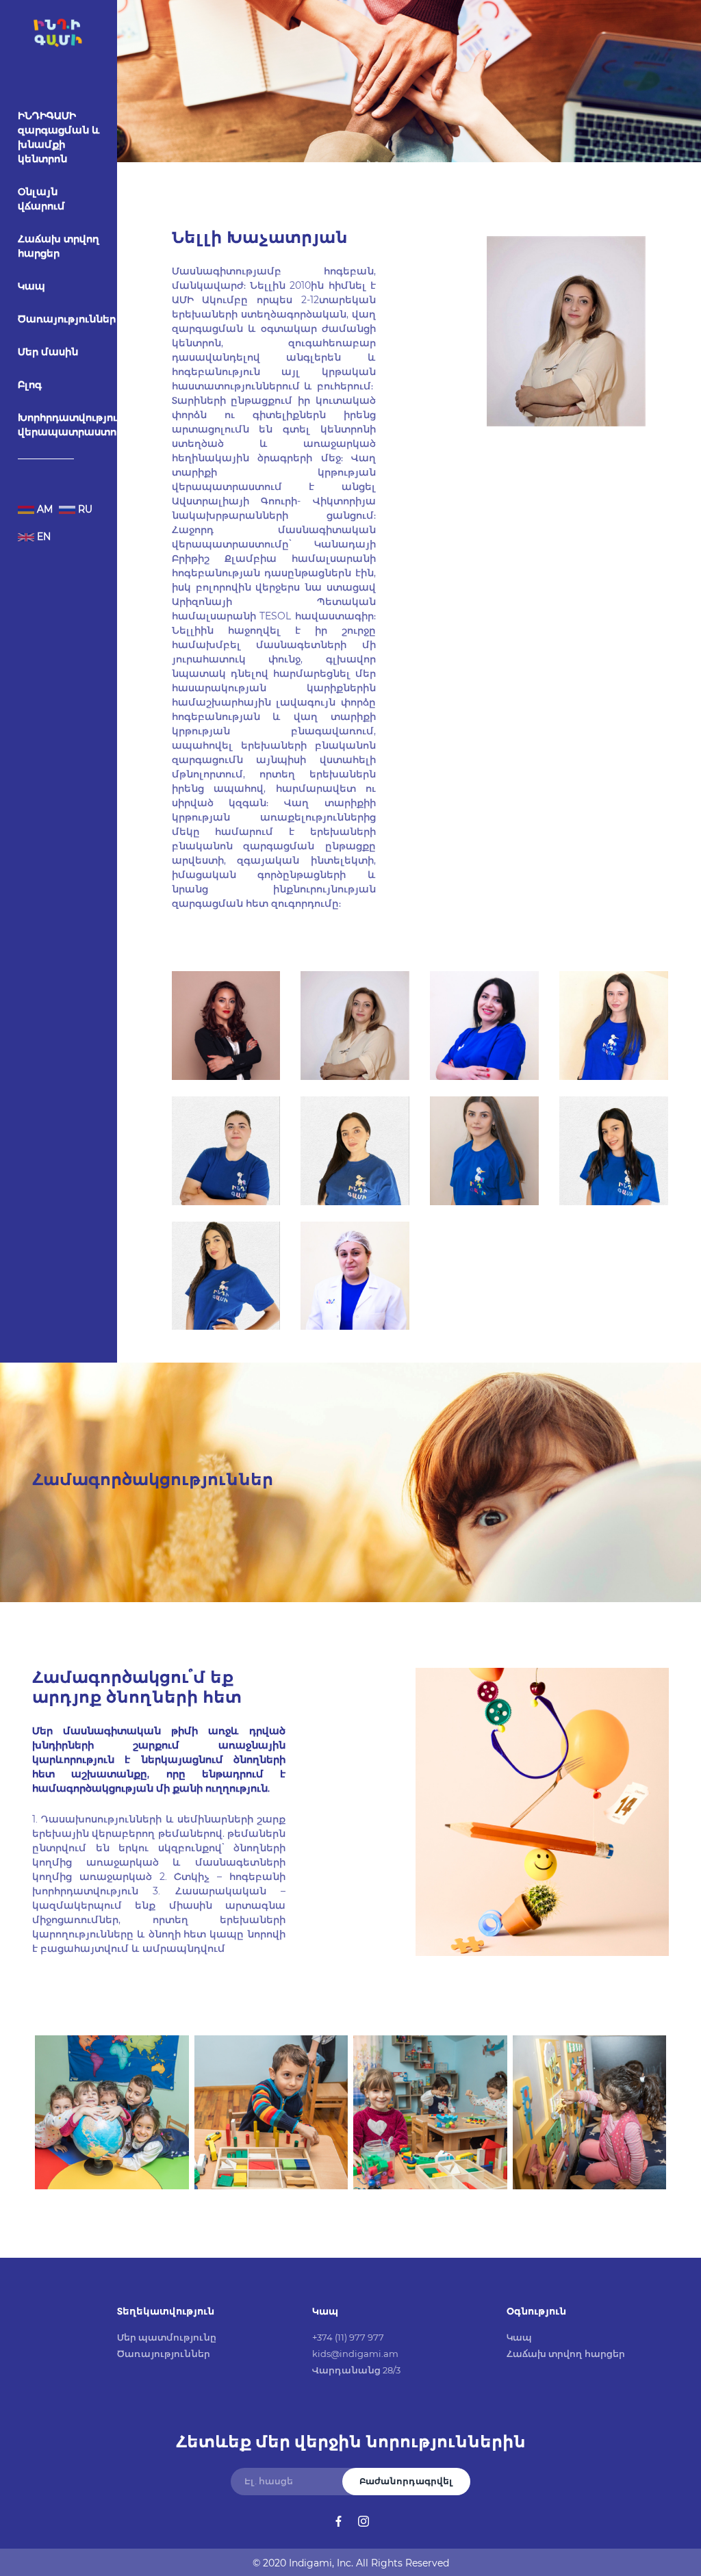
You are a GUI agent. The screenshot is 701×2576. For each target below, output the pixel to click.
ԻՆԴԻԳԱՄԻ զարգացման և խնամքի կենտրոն (59, 137)
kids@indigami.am (355, 2354)
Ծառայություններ (67, 319)
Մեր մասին (48, 352)
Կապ (31, 286)
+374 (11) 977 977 (348, 2337)
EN (42, 537)
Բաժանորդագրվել (406, 2481)
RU (84, 509)
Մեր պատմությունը (167, 2337)
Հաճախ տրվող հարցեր (59, 246)
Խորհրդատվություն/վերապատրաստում (73, 425)
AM (43, 509)
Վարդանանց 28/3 (356, 2370)
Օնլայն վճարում (41, 199)
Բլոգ (30, 385)
